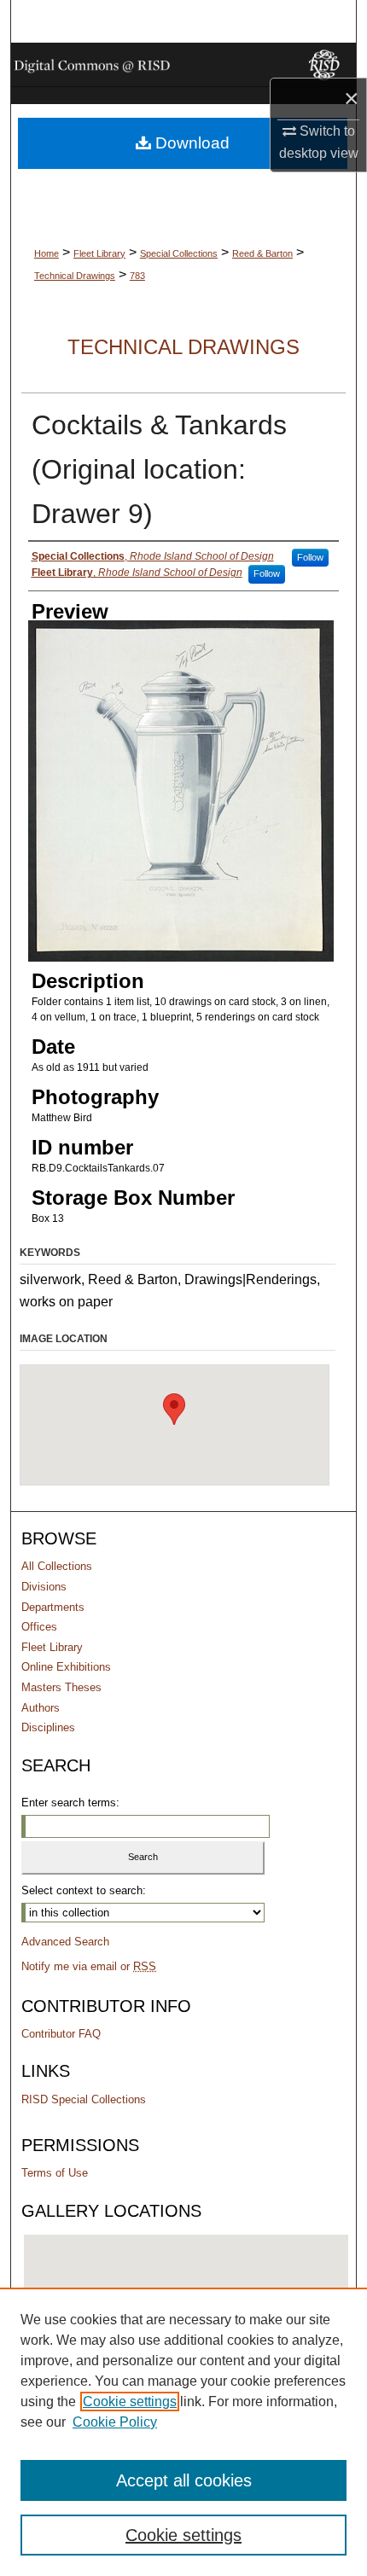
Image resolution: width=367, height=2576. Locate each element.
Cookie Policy (115, 2422)
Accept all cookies (184, 2480)
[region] (183, 2432)
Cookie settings (130, 2402)
